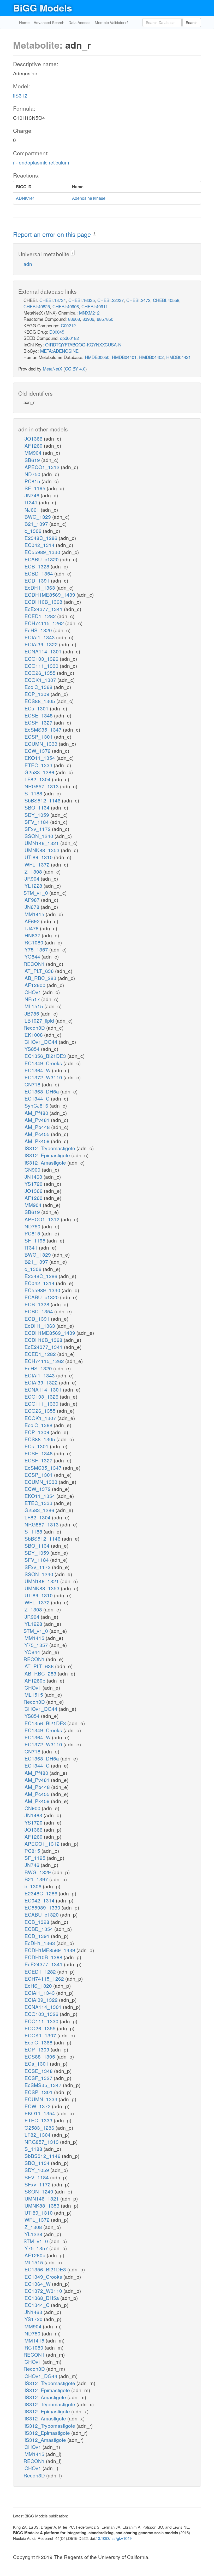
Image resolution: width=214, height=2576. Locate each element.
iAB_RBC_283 (41, 978)
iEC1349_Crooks (43, 1063)
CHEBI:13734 (53, 300)
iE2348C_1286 (41, 538)
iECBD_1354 (39, 573)
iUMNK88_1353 (42, 850)
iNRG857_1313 (42, 786)
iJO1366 (34, 438)
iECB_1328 (37, 566)
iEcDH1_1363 (40, 587)
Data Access (79, 22)
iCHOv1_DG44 (41, 1042)
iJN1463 (34, 1176)
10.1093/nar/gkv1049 (114, 2538)
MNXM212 (89, 313)
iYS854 (32, 1049)
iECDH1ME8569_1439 (50, 594)
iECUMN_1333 (41, 743)
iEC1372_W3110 (43, 1077)
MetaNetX (52, 369)
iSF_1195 (35, 488)
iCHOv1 (33, 992)
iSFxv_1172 (38, 829)
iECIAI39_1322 (41, 644)
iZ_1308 (33, 871)
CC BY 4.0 (75, 369)
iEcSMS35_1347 (43, 729)
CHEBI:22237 (111, 300)
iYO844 (32, 956)
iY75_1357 (36, 949)
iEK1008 (34, 1035)
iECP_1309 (37, 694)
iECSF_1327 (39, 722)
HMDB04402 (151, 357)
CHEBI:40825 (37, 306)
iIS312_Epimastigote (47, 1155)
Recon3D (35, 1027)
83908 (74, 319)
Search (192, 22)
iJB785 (32, 1013)
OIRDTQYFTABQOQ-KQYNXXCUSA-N (83, 344)
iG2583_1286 (40, 772)
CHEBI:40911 (95, 306)
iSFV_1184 (37, 822)
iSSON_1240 (39, 836)
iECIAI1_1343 (40, 637)
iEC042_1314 (40, 545)
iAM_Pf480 (37, 1113)
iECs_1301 (37, 708)
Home (24, 22)
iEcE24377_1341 (44, 609)
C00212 (68, 325)
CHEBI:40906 (66, 306)
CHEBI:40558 (166, 300)
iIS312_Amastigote (45, 1162)
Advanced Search (49, 22)
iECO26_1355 (40, 673)
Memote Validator (110, 22)
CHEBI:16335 (82, 300)
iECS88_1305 (40, 701)
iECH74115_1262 (44, 623)
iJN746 (32, 495)
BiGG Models (43, 8)
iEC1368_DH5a (42, 1091)
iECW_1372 (38, 751)
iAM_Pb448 (37, 1127)
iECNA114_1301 (43, 651)
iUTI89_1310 (39, 857)
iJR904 (32, 878)
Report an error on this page (53, 234)
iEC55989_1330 (43, 552)
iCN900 (33, 1169)
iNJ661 (32, 509)
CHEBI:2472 (138, 300)
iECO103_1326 (42, 659)
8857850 (105, 319)
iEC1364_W (38, 1070)
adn (28, 264)
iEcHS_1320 (38, 630)
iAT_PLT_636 (39, 971)
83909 (88, 319)
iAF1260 (34, 445)
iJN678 (32, 907)
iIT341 (31, 502)
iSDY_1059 (37, 815)
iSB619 (32, 460)
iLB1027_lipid (39, 1020)
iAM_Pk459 (37, 1141)
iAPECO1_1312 (42, 467)
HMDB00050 (97, 357)
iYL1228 (34, 885)
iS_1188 (34, 793)
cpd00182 (69, 338)
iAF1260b (35, 985)
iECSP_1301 (39, 736)
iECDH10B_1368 (44, 602)
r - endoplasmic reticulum (41, 162)
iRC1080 (34, 942)
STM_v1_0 (36, 893)
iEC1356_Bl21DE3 (45, 1056)
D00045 (57, 332)
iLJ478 (32, 928)
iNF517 (32, 999)
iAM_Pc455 (37, 1134)
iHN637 (33, 935)
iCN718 (33, 1084)
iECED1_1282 (40, 616)
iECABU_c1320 (42, 559)
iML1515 (34, 1006)
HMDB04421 (179, 357)
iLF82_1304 (38, 779)
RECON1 (35, 964)
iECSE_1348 (39, 715)
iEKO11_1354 (40, 758)
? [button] (94, 233)
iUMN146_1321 (42, 843)
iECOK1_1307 (40, 680)
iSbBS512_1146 (43, 800)
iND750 (33, 474)
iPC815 (32, 481)
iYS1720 (34, 1184)
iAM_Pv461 (37, 1120)
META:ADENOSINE (59, 351)
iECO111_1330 (42, 666)
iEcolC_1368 (39, 687)
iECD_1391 (37, 580)
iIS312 (20, 95)
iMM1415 (35, 914)
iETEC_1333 (39, 765)
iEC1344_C (37, 1098)
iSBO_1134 (37, 807)
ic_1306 (33, 531)
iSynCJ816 (37, 1105)
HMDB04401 (124, 357)
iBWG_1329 (38, 517)
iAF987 (32, 900)
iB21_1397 (36, 524)
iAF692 (32, 921)
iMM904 (33, 452)
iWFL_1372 (37, 864)
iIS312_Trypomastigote (50, 1148)
